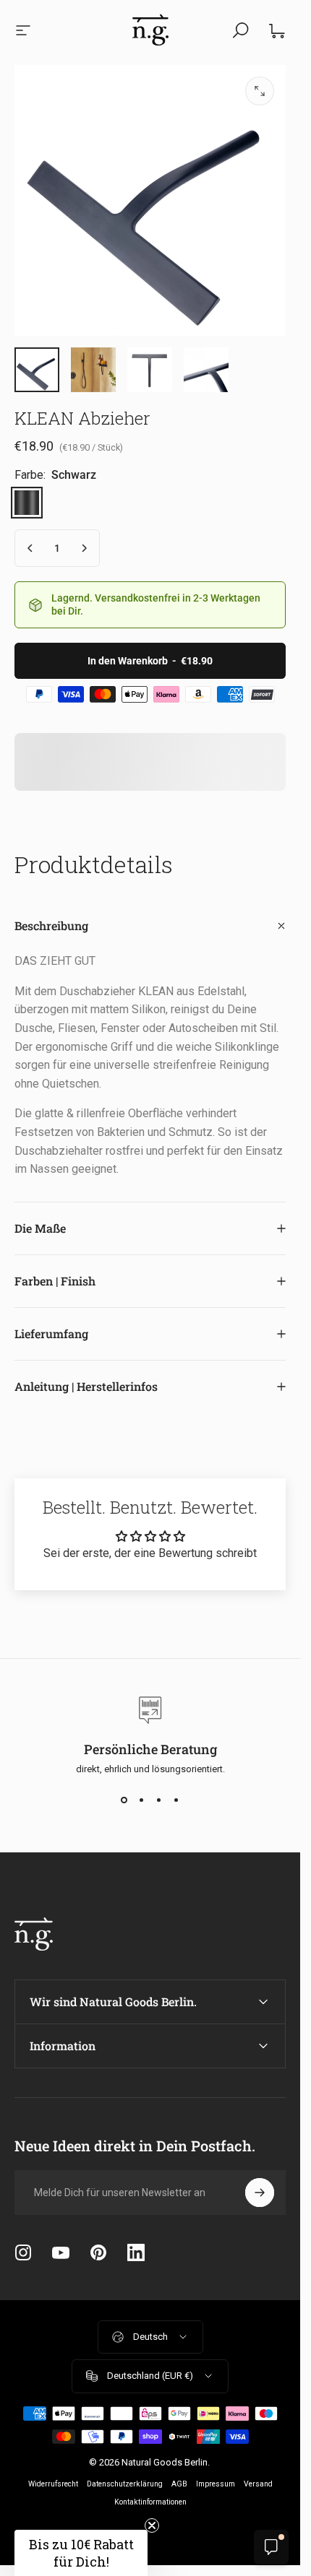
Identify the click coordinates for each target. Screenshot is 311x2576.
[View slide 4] (176, 1800)
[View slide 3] (159, 1800)
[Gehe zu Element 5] (206, 370)
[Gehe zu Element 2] (93, 370)
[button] (81, 2553)
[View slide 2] (142, 1800)
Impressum (216, 2484)
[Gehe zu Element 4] (150, 370)
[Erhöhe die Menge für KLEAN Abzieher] (84, 548)
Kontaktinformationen (150, 2502)
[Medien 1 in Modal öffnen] (260, 91)
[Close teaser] (152, 2525)
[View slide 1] (124, 1800)
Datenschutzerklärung (125, 2484)
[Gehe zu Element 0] (37, 370)
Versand (258, 2484)
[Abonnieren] (260, 2193)
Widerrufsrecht (53, 2484)
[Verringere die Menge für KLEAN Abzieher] (30, 548)
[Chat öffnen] (271, 2547)
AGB (179, 2484)
